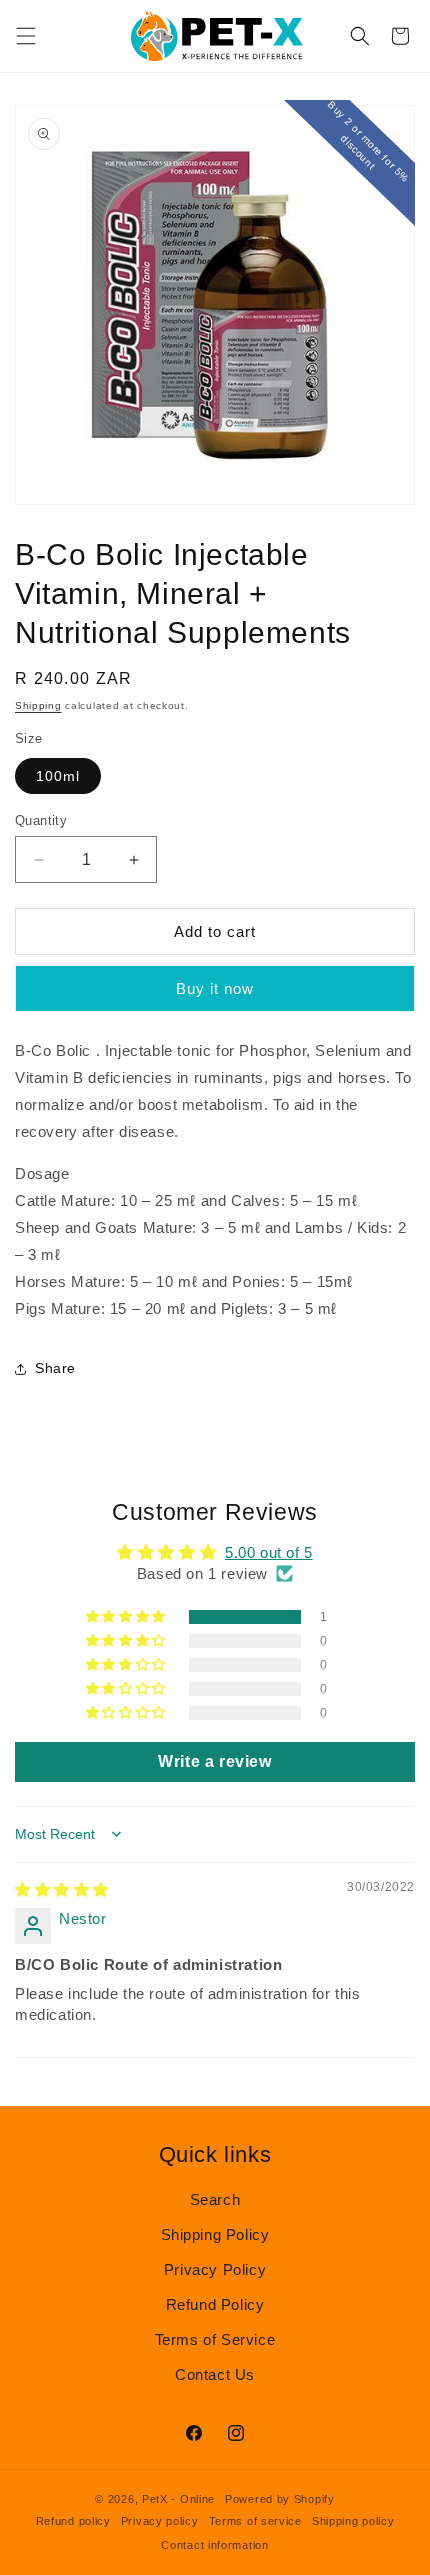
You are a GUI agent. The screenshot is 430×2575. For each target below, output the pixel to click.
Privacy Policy (215, 2269)
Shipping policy (353, 2521)
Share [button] (55, 1368)
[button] (26, 36)
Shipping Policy (215, 2234)
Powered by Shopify (280, 2499)
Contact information (214, 2545)
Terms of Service (215, 2339)
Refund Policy (215, 2304)
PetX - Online (178, 2499)
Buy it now (215, 988)
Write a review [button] (214, 1761)
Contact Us (215, 2374)
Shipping (38, 705)
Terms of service (255, 2521)
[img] (62, 1889)
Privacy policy (160, 2521)
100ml (58, 776)
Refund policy (73, 2521)
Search (215, 2199)
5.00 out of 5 (269, 1552)
